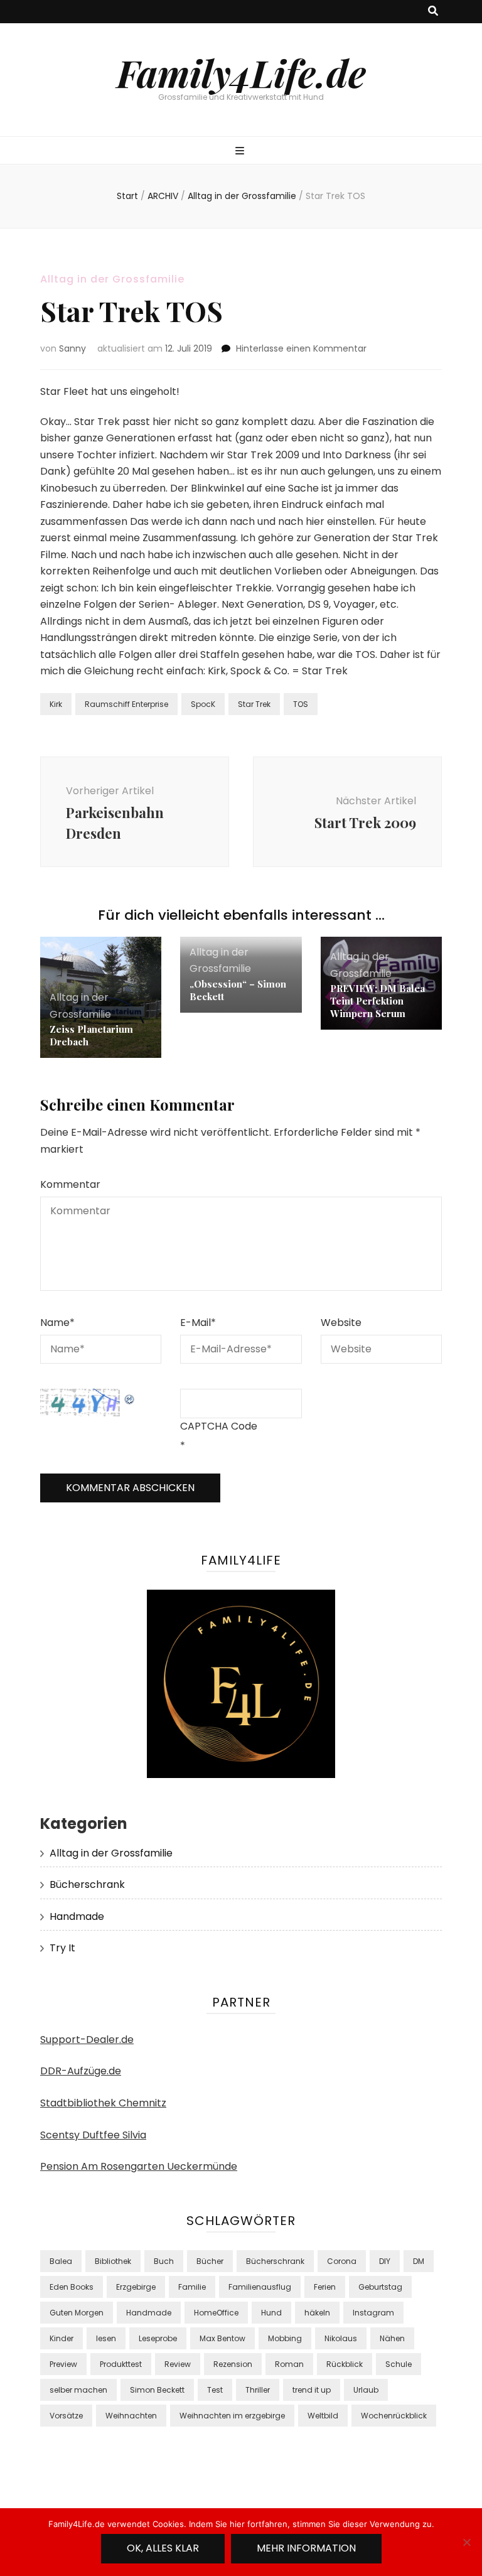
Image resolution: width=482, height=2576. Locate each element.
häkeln (317, 2313)
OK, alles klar (163, 2548)
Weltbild (323, 2416)
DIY (385, 2261)
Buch (164, 2261)
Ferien (325, 2287)
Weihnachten (131, 2416)
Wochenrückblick (394, 2416)
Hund (271, 2313)
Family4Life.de (241, 72)
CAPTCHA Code (219, 1426)
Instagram (373, 2313)
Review (178, 2364)
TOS (301, 704)
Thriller (258, 2390)
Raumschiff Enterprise (126, 704)
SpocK (203, 704)
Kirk (56, 704)
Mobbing (285, 2338)
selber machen (78, 2390)
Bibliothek (113, 2261)
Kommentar (70, 1184)
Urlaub (366, 2390)
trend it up (312, 2390)
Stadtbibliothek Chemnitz (103, 2103)
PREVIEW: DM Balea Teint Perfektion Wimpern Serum (378, 1001)
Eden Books (72, 2287)
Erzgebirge (136, 2287)
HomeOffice (216, 2313)
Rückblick (345, 2364)
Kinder (62, 2338)
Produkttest (121, 2364)
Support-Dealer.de (87, 2040)
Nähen (392, 2338)
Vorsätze (66, 2416)
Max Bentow (222, 2338)
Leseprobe (158, 2338)
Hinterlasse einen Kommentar (301, 348)
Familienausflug (260, 2287)
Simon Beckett (157, 2390)
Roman (289, 2364)
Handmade (77, 1916)
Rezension (233, 2364)
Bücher (210, 2261)
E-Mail (198, 1323)
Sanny (72, 348)
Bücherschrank (87, 1884)
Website (341, 1323)
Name (57, 1323)
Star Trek (254, 704)
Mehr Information (306, 2548)
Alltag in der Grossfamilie (112, 279)
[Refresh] (130, 1397)
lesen (106, 2338)
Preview (63, 2364)
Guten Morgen (77, 2313)
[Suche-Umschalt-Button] (433, 12)
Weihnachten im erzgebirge (232, 2416)
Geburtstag (380, 2287)
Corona (342, 2261)
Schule (399, 2364)
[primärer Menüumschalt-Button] (241, 152)
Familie (192, 2287)
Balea (61, 2261)
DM (419, 2261)
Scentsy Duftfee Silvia (93, 2135)
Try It (62, 1948)
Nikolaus (341, 2338)
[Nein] (466, 2542)
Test (215, 2390)
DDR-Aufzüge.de (81, 2071)
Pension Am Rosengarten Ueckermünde (139, 2166)
